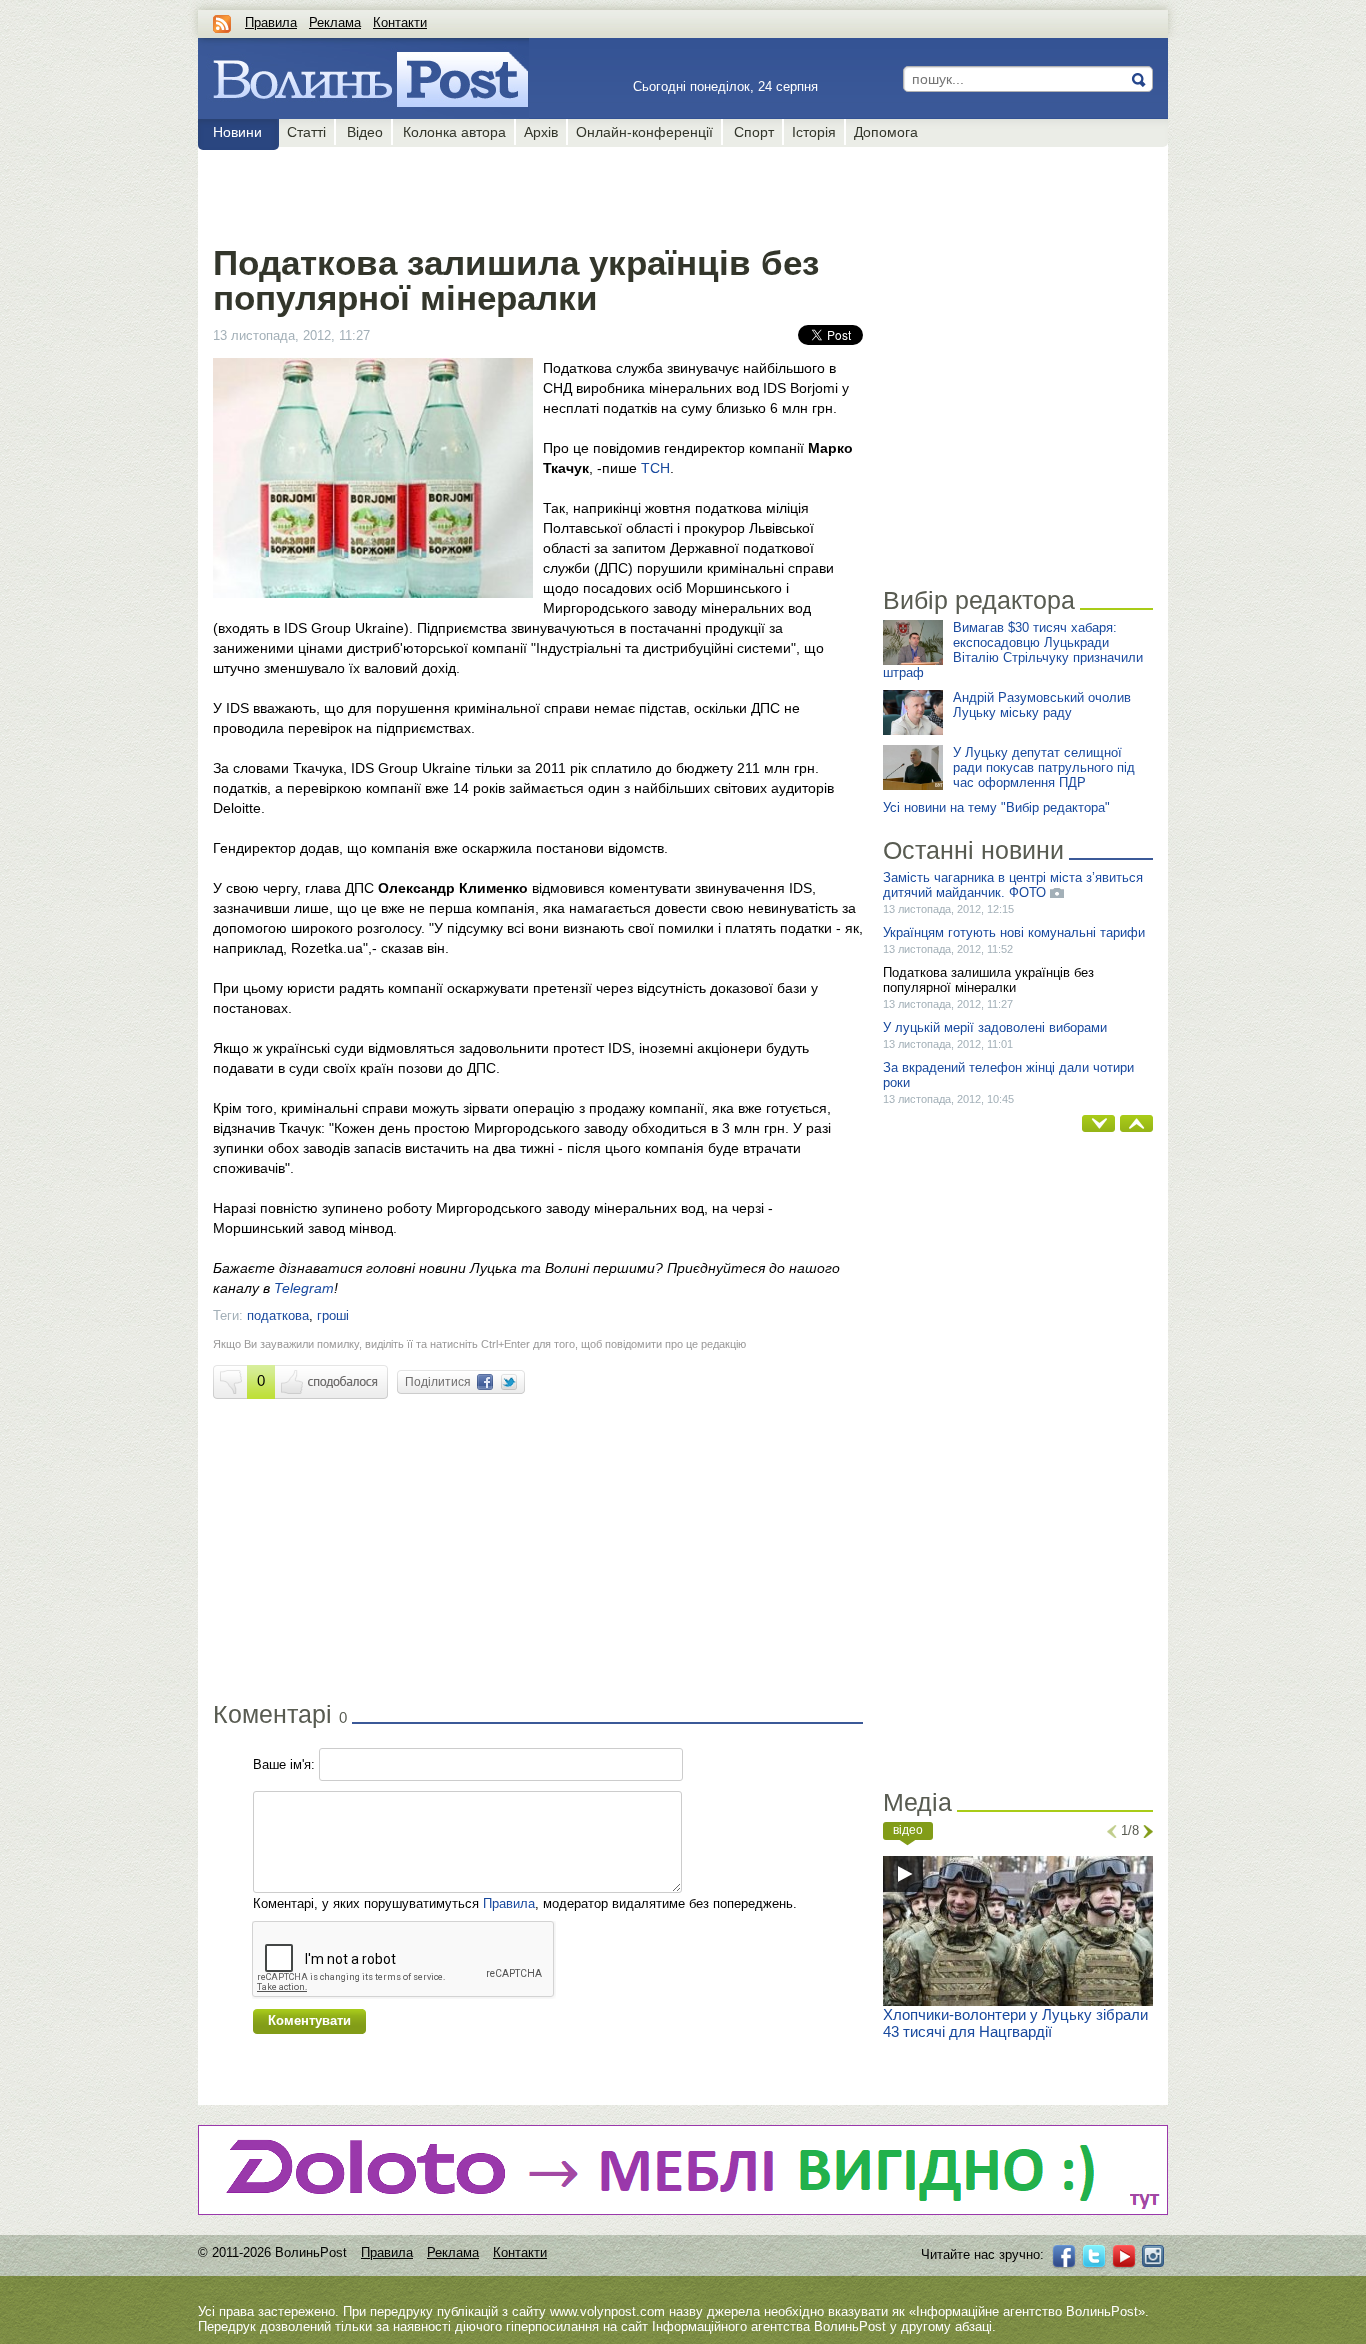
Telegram (304, 1288)
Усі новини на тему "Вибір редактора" (996, 807)
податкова (278, 1315)
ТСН (655, 468)
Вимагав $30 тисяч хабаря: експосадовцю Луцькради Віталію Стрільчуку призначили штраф (1013, 650)
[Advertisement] (537, 192)
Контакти (400, 22)
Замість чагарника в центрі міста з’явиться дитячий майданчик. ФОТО (1013, 885)
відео (908, 1830)
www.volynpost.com (607, 2311)
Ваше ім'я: (284, 1764)
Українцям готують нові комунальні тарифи (1014, 932)
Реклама (335, 22)
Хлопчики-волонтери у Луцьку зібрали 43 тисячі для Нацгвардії (1015, 2023)
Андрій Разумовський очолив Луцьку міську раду (1042, 705)
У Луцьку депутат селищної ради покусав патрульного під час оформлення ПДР (1044, 767)
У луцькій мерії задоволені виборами (995, 1027)
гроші (333, 1315)
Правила (271, 22)
